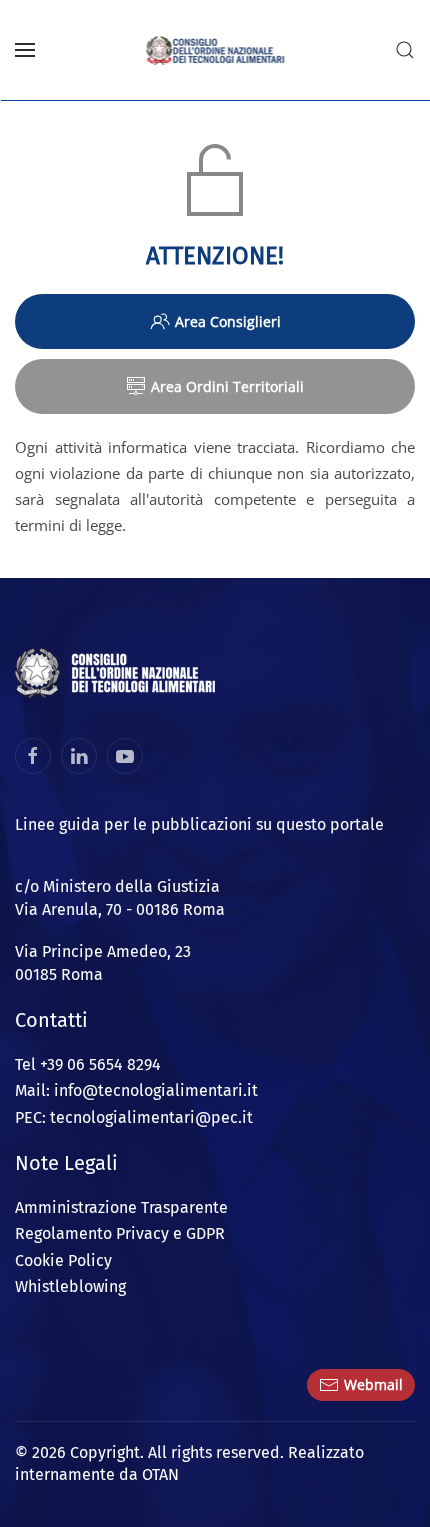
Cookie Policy (63, 1260)
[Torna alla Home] (215, 50)
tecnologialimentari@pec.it (151, 1117)
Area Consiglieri (228, 321)
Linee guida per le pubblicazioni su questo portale (199, 824)
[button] (25, 50)
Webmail (373, 1384)
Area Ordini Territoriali (227, 386)
